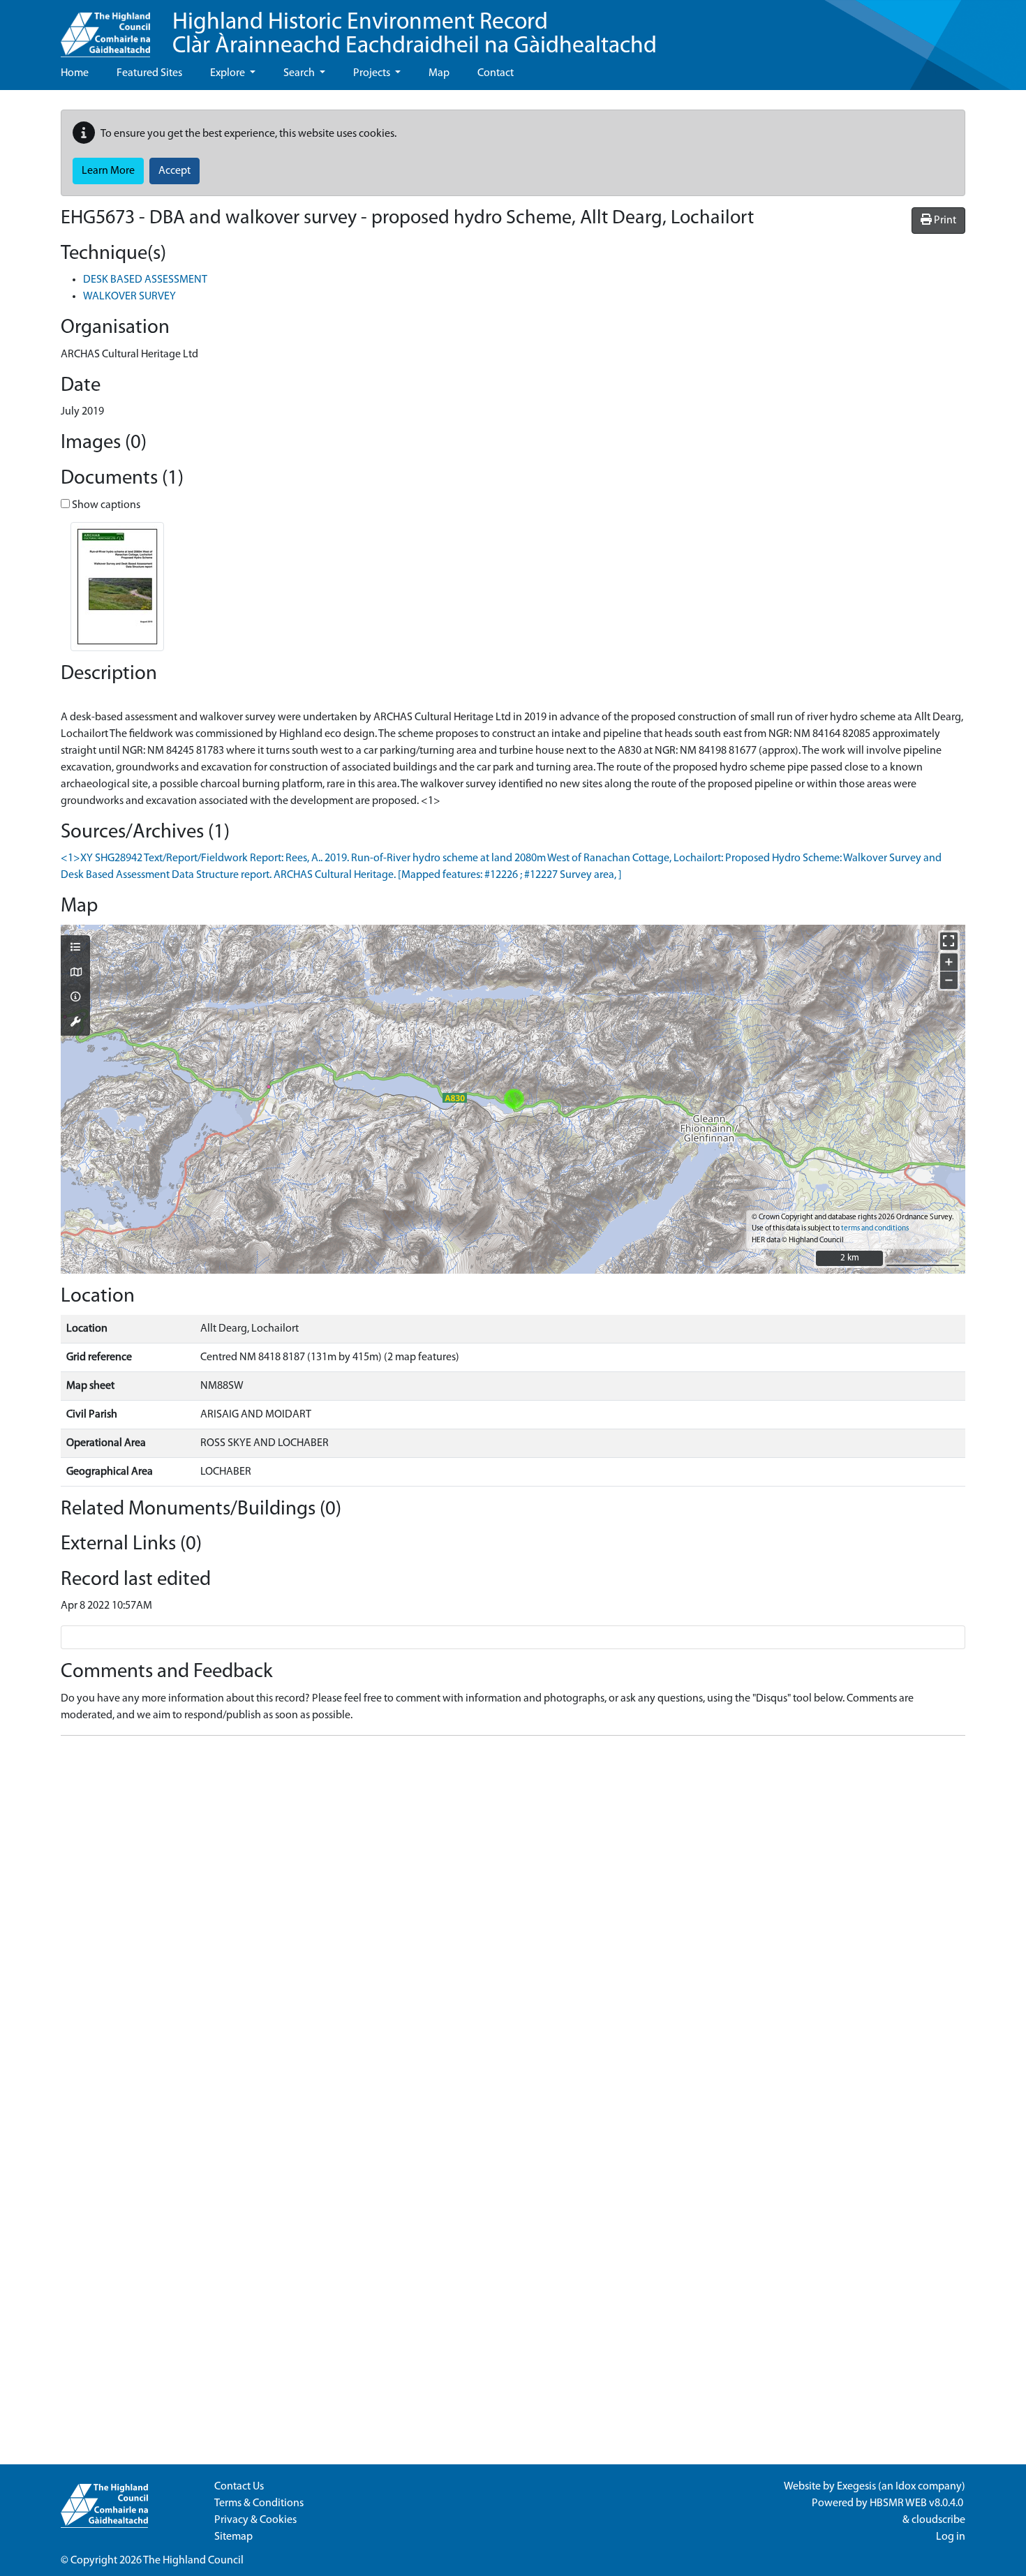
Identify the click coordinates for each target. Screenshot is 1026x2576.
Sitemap (233, 2537)
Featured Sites (149, 73)
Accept (174, 171)
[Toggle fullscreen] (949, 941)
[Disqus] (513, 1921)
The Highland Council (193, 2561)
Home (75, 73)
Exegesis (856, 2487)
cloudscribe (938, 2520)
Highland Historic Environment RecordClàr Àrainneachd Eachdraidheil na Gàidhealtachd (415, 35)
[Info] (75, 998)
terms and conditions (875, 1229)
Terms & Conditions (259, 2503)
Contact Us (239, 2487)
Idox (906, 2487)
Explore (229, 73)
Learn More (108, 171)
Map (439, 73)
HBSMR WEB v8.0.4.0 (917, 2503)
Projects (373, 73)
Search (300, 73)
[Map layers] (75, 948)
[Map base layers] (75, 974)
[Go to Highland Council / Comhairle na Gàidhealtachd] (105, 29)
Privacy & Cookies (255, 2520)
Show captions (105, 505)
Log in (951, 2537)
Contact (496, 73)
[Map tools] (75, 1023)
